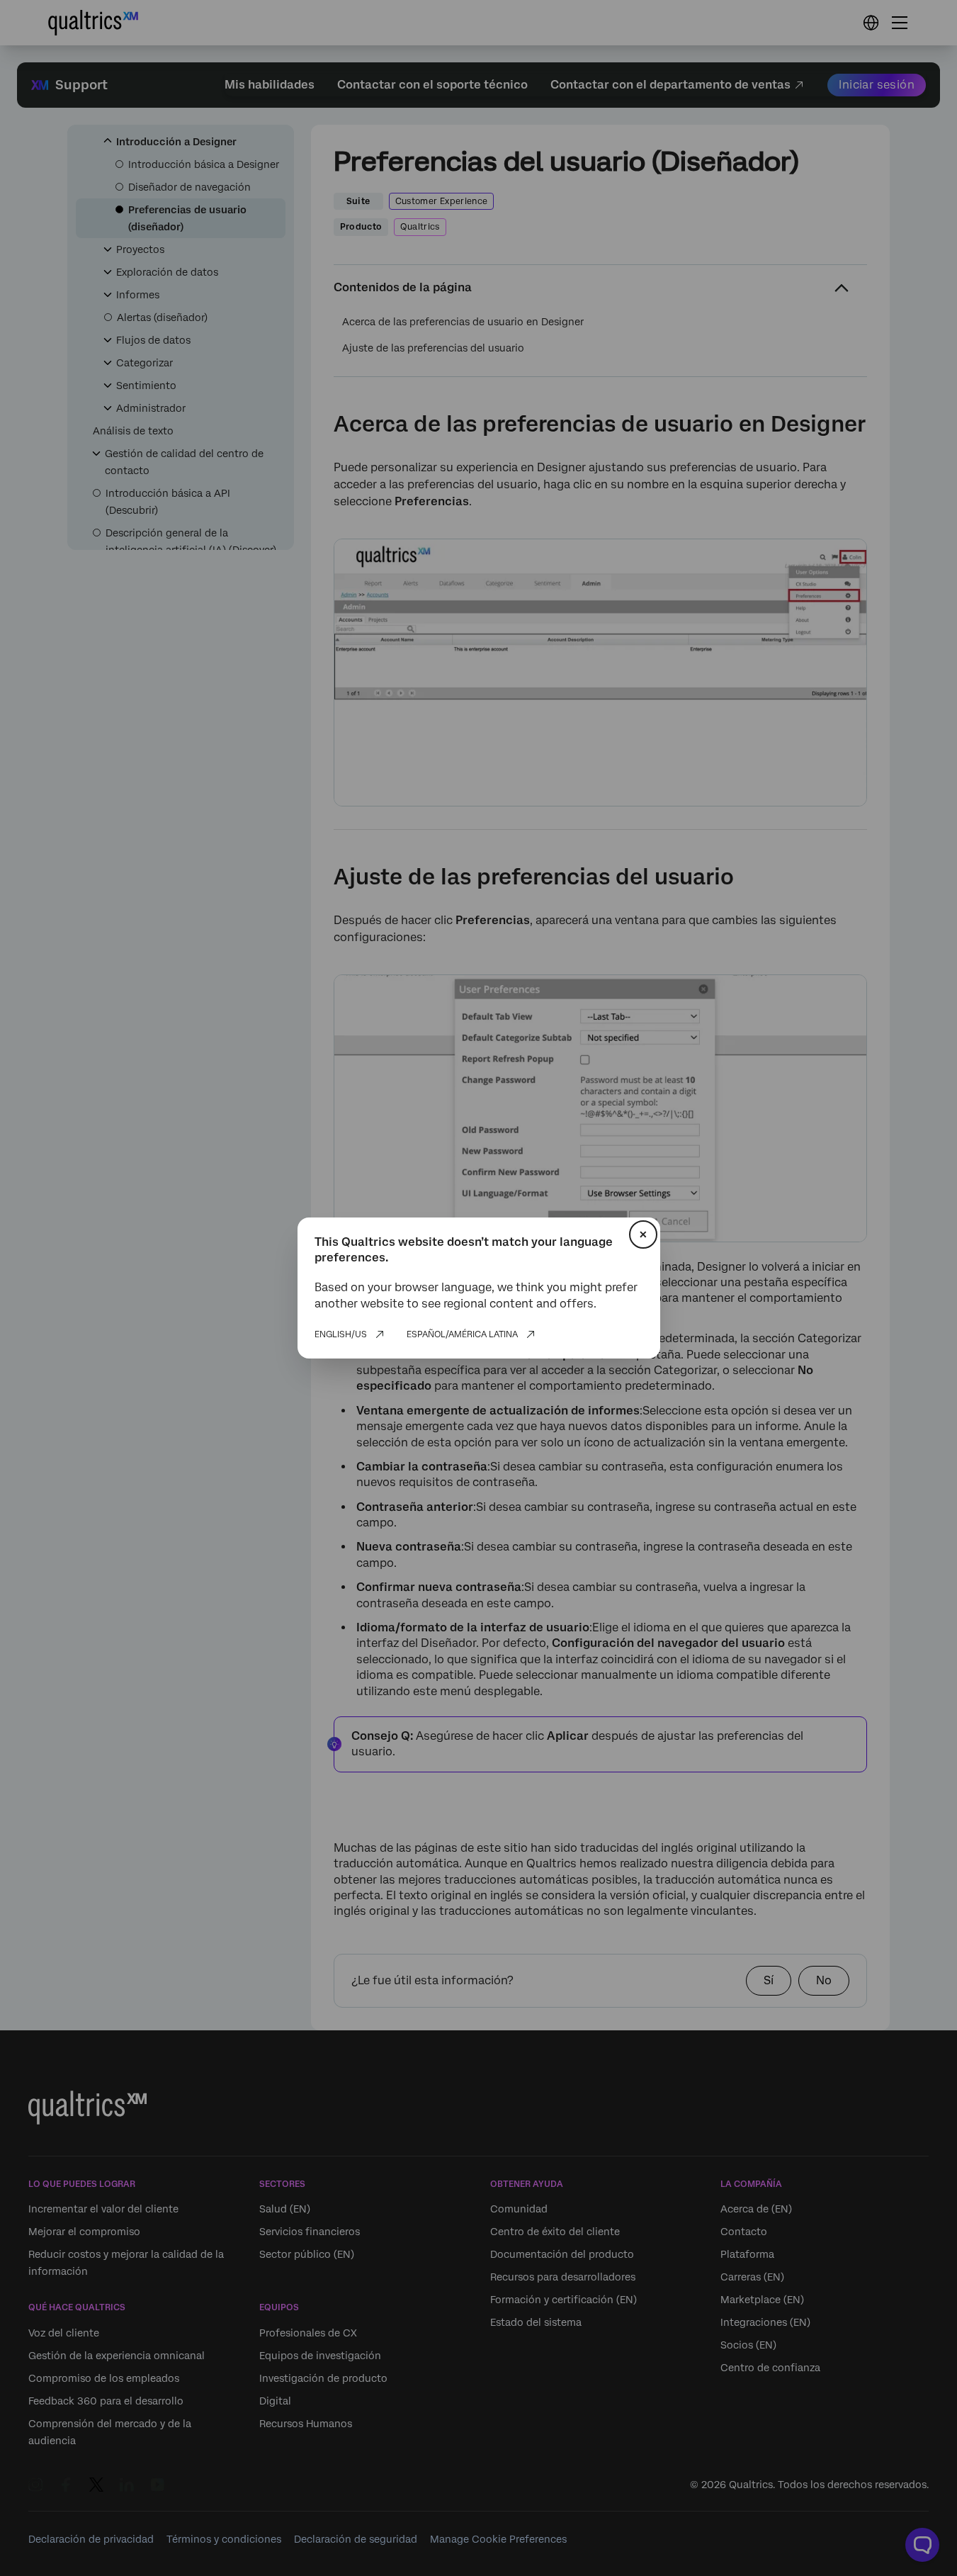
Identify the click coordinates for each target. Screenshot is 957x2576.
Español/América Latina (462, 1334)
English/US (341, 1334)
